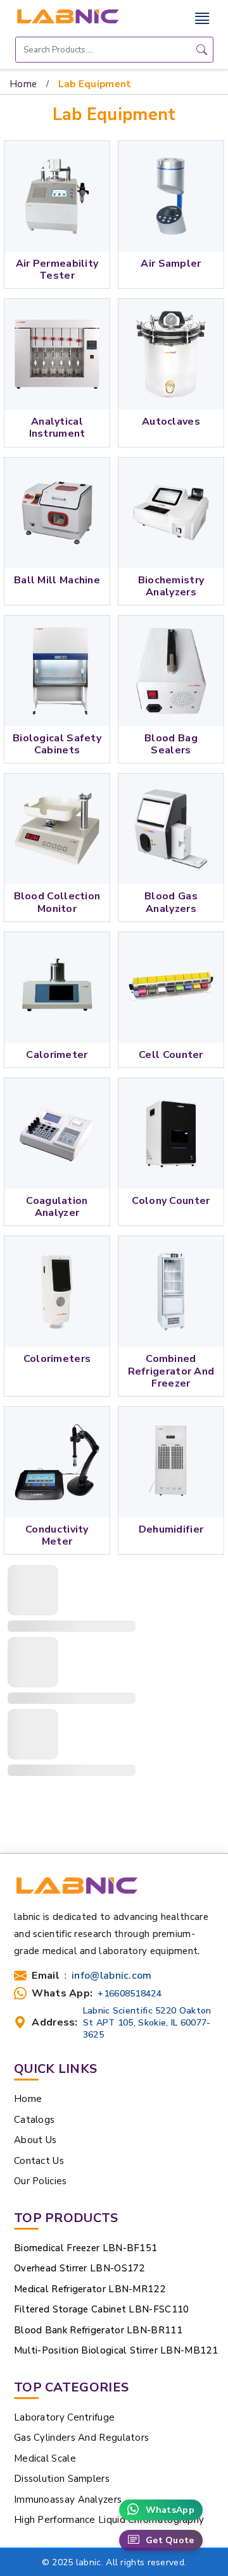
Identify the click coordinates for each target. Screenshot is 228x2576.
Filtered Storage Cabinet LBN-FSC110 (102, 2309)
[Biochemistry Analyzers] (171, 513)
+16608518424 (130, 1994)
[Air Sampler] (171, 196)
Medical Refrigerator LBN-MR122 (90, 2289)
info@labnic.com (112, 1976)
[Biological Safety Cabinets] (57, 671)
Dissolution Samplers (62, 2479)
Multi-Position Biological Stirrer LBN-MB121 (116, 2350)
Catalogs (34, 2120)
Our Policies (41, 2181)
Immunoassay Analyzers (68, 2500)
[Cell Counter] (171, 987)
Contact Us (39, 2161)
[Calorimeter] (57, 987)
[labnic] (67, 16)
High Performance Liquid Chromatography (109, 2520)
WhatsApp (170, 2510)
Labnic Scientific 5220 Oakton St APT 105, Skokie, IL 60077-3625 (147, 2023)
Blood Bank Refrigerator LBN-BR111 (98, 2330)
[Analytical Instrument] (57, 354)
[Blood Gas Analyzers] (171, 829)
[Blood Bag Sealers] (171, 671)
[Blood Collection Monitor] (57, 829)
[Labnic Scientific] (76, 1892)
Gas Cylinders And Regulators (81, 2438)
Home (23, 84)
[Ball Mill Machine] (57, 513)
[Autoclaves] (171, 354)
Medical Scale (45, 2458)
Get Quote (170, 2540)
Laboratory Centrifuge (64, 2417)
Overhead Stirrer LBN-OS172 (79, 2268)
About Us (35, 2140)
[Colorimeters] (57, 1291)
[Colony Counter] (171, 1133)
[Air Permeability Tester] (57, 196)
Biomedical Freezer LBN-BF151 (85, 2248)
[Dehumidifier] (171, 1462)
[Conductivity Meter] (57, 1462)
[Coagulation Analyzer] (57, 1133)
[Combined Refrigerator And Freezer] (171, 1291)
